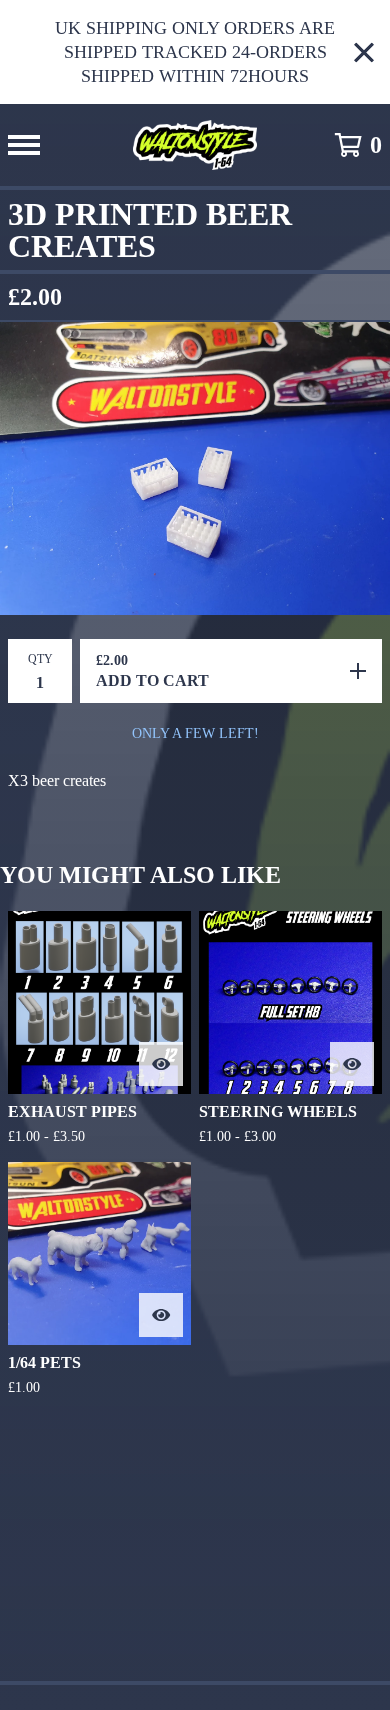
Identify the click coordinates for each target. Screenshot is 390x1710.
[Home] (194, 145)
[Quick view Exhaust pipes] (161, 1064)
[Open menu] (24, 145)
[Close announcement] (364, 52)
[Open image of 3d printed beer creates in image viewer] (195, 468)
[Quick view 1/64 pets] (161, 1315)
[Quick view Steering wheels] (352, 1064)
